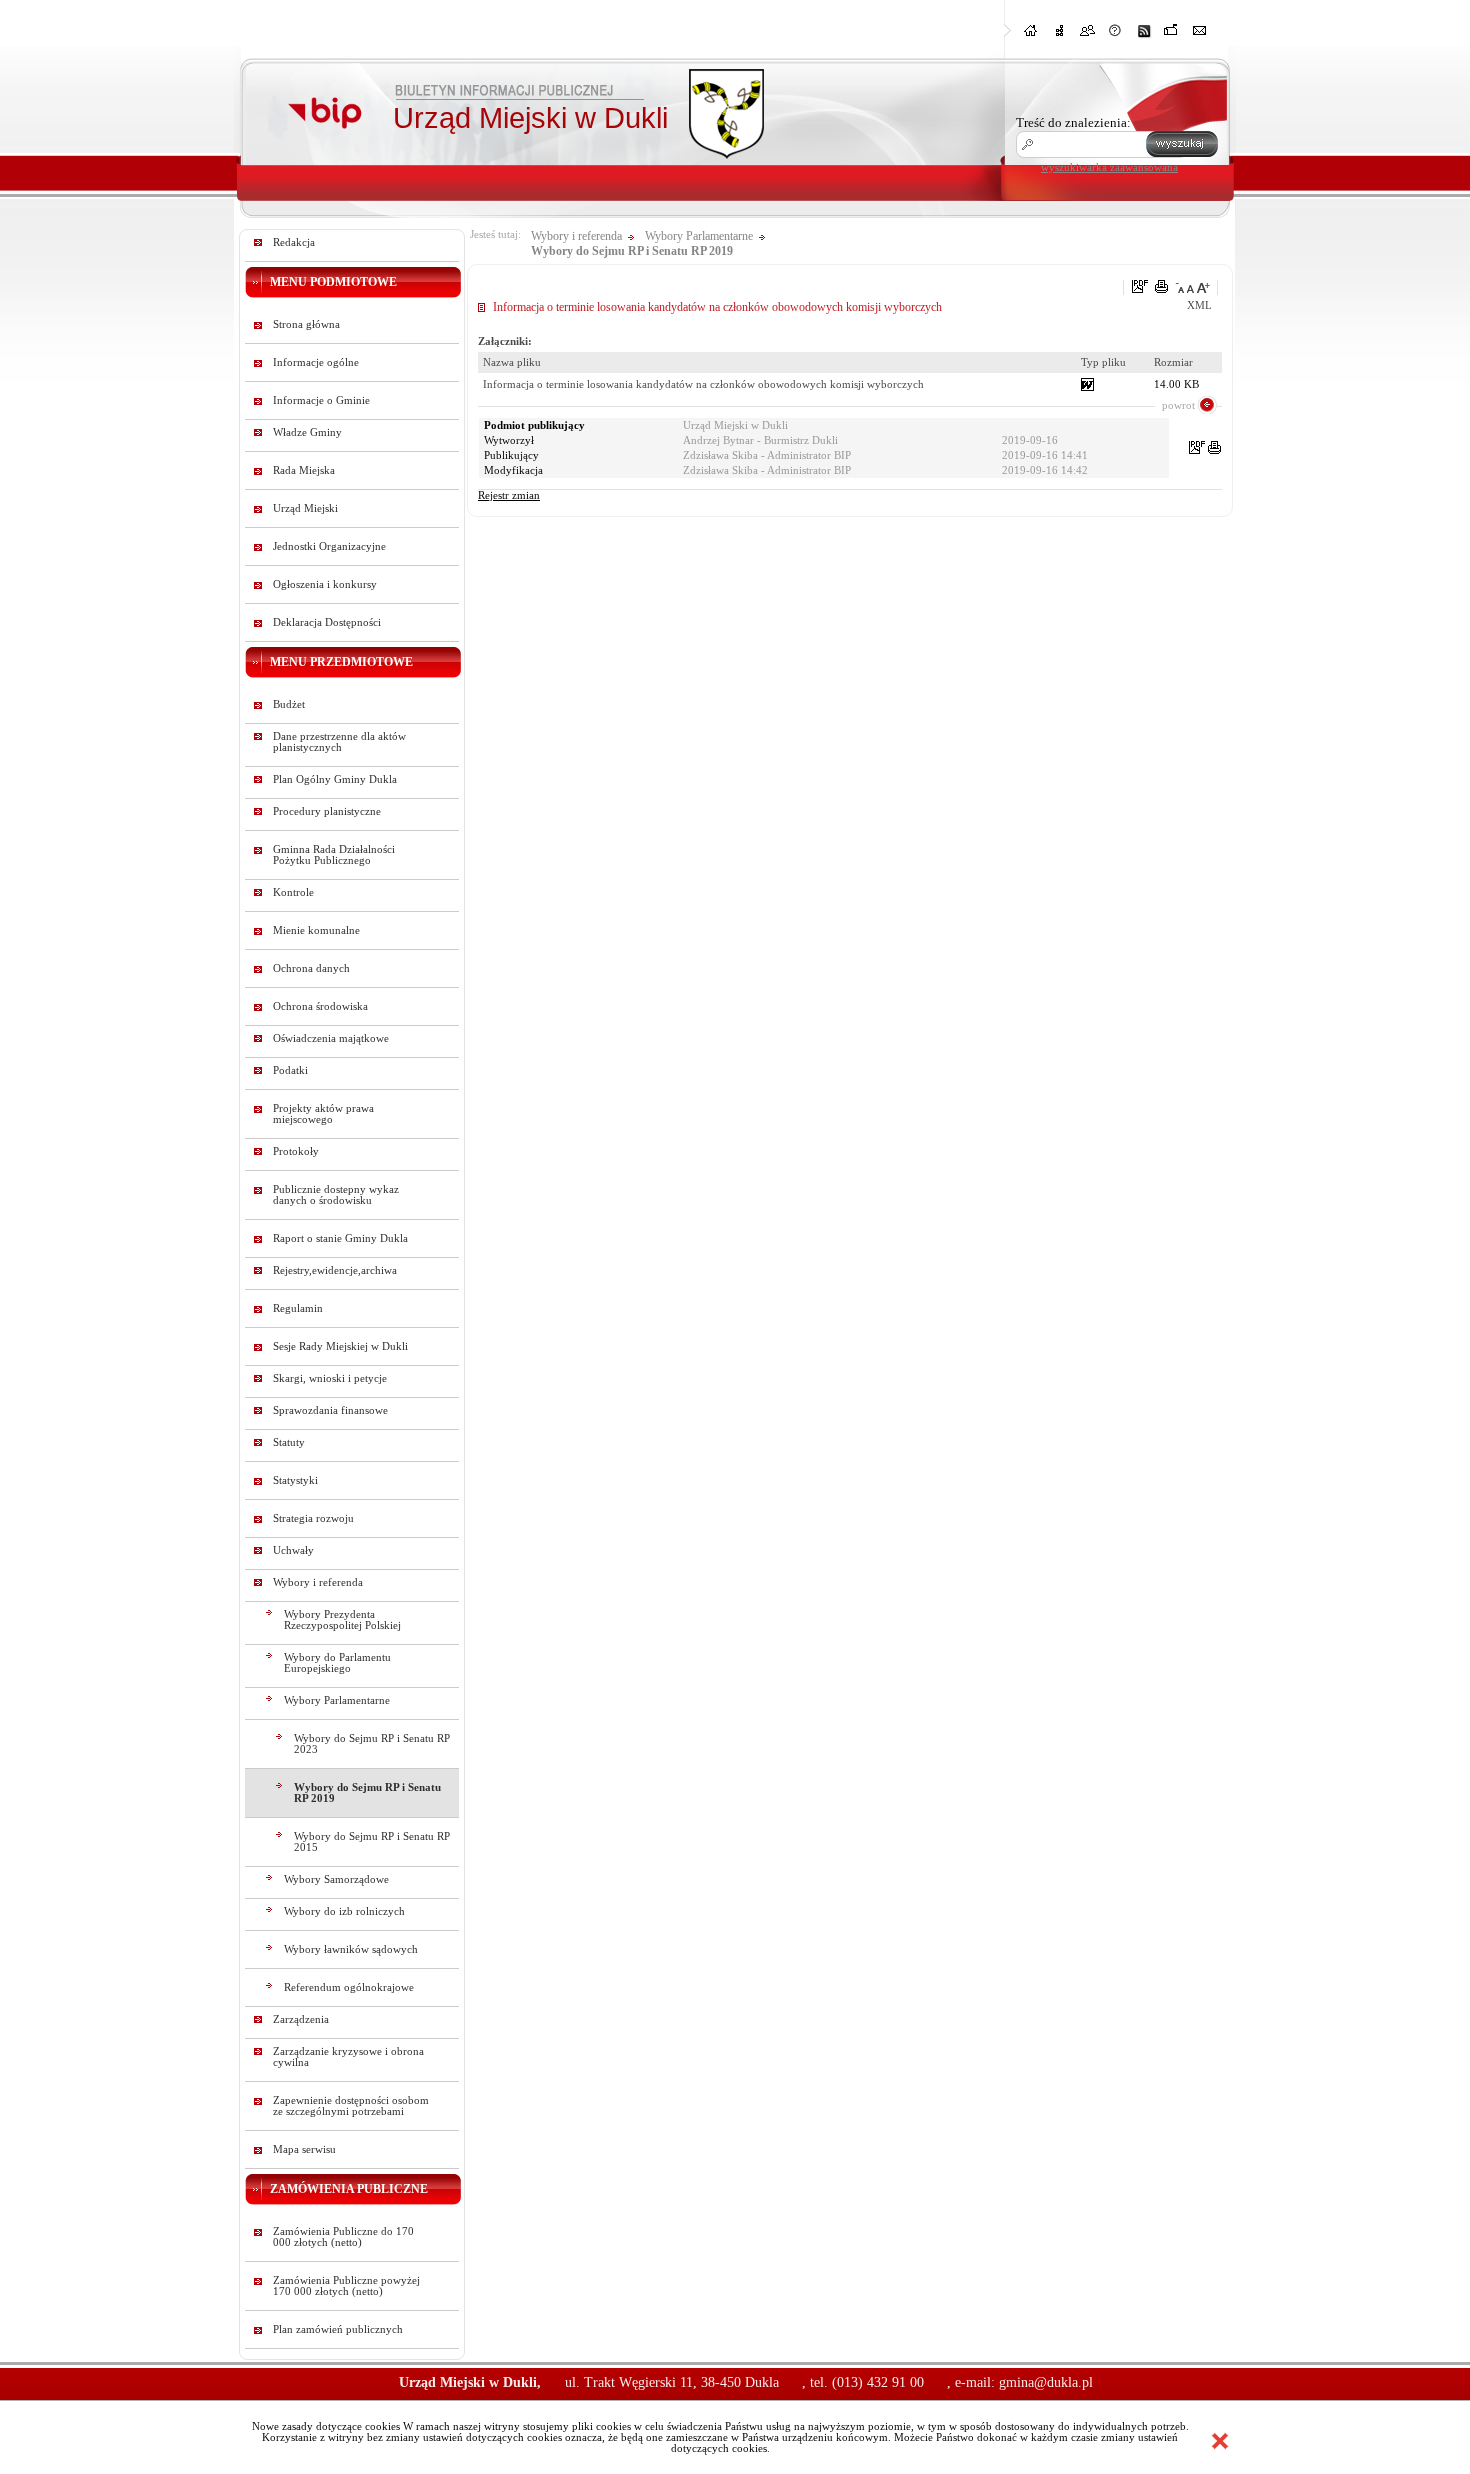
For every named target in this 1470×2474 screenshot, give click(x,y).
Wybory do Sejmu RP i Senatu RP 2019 (367, 1793)
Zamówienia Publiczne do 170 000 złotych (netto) (343, 2237)
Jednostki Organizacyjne (329, 546)
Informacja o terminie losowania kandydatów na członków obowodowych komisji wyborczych (703, 384)
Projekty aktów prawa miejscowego (323, 1114)
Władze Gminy (307, 432)
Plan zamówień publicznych (338, 2329)
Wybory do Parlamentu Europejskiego (337, 1663)
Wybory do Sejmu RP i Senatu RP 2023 (372, 1744)
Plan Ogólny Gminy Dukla (335, 779)
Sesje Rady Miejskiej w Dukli (340, 1346)
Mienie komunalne (316, 930)
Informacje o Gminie (321, 400)
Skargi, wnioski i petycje (330, 1378)
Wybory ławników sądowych (351, 1949)
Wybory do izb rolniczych (344, 1911)
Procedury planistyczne (327, 811)
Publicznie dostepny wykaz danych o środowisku (336, 1195)
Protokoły (296, 1151)
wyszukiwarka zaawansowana (1109, 167)
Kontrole (293, 892)
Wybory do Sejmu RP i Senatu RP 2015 (372, 1842)
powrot (1178, 405)
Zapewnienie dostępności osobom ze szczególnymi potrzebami (351, 2106)
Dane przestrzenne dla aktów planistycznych (339, 742)
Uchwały (293, 1550)
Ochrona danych (311, 968)
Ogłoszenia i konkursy (325, 584)
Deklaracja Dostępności (327, 622)
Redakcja (294, 242)
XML (1199, 305)
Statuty (289, 1442)
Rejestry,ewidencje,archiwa (335, 1270)
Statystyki (295, 1480)
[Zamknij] (1220, 2441)
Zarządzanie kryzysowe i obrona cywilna (348, 2057)
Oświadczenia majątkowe (331, 1038)
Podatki (290, 1070)
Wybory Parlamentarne (337, 1700)
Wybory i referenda (318, 1582)
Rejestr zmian (509, 495)
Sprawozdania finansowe (330, 1410)
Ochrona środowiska (320, 1006)
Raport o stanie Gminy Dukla (340, 1238)
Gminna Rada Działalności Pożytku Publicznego (334, 855)
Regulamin (298, 1308)
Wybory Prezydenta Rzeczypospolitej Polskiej (342, 1620)
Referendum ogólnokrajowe (349, 1987)
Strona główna (306, 324)
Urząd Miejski (305, 508)
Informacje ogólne (316, 362)
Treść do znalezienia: (1073, 122)
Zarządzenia (301, 2019)
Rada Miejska (304, 470)
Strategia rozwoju (313, 1518)
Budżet (289, 704)
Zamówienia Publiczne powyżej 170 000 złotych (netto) (346, 2286)
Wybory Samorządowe (336, 1879)
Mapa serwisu (304, 2149)
